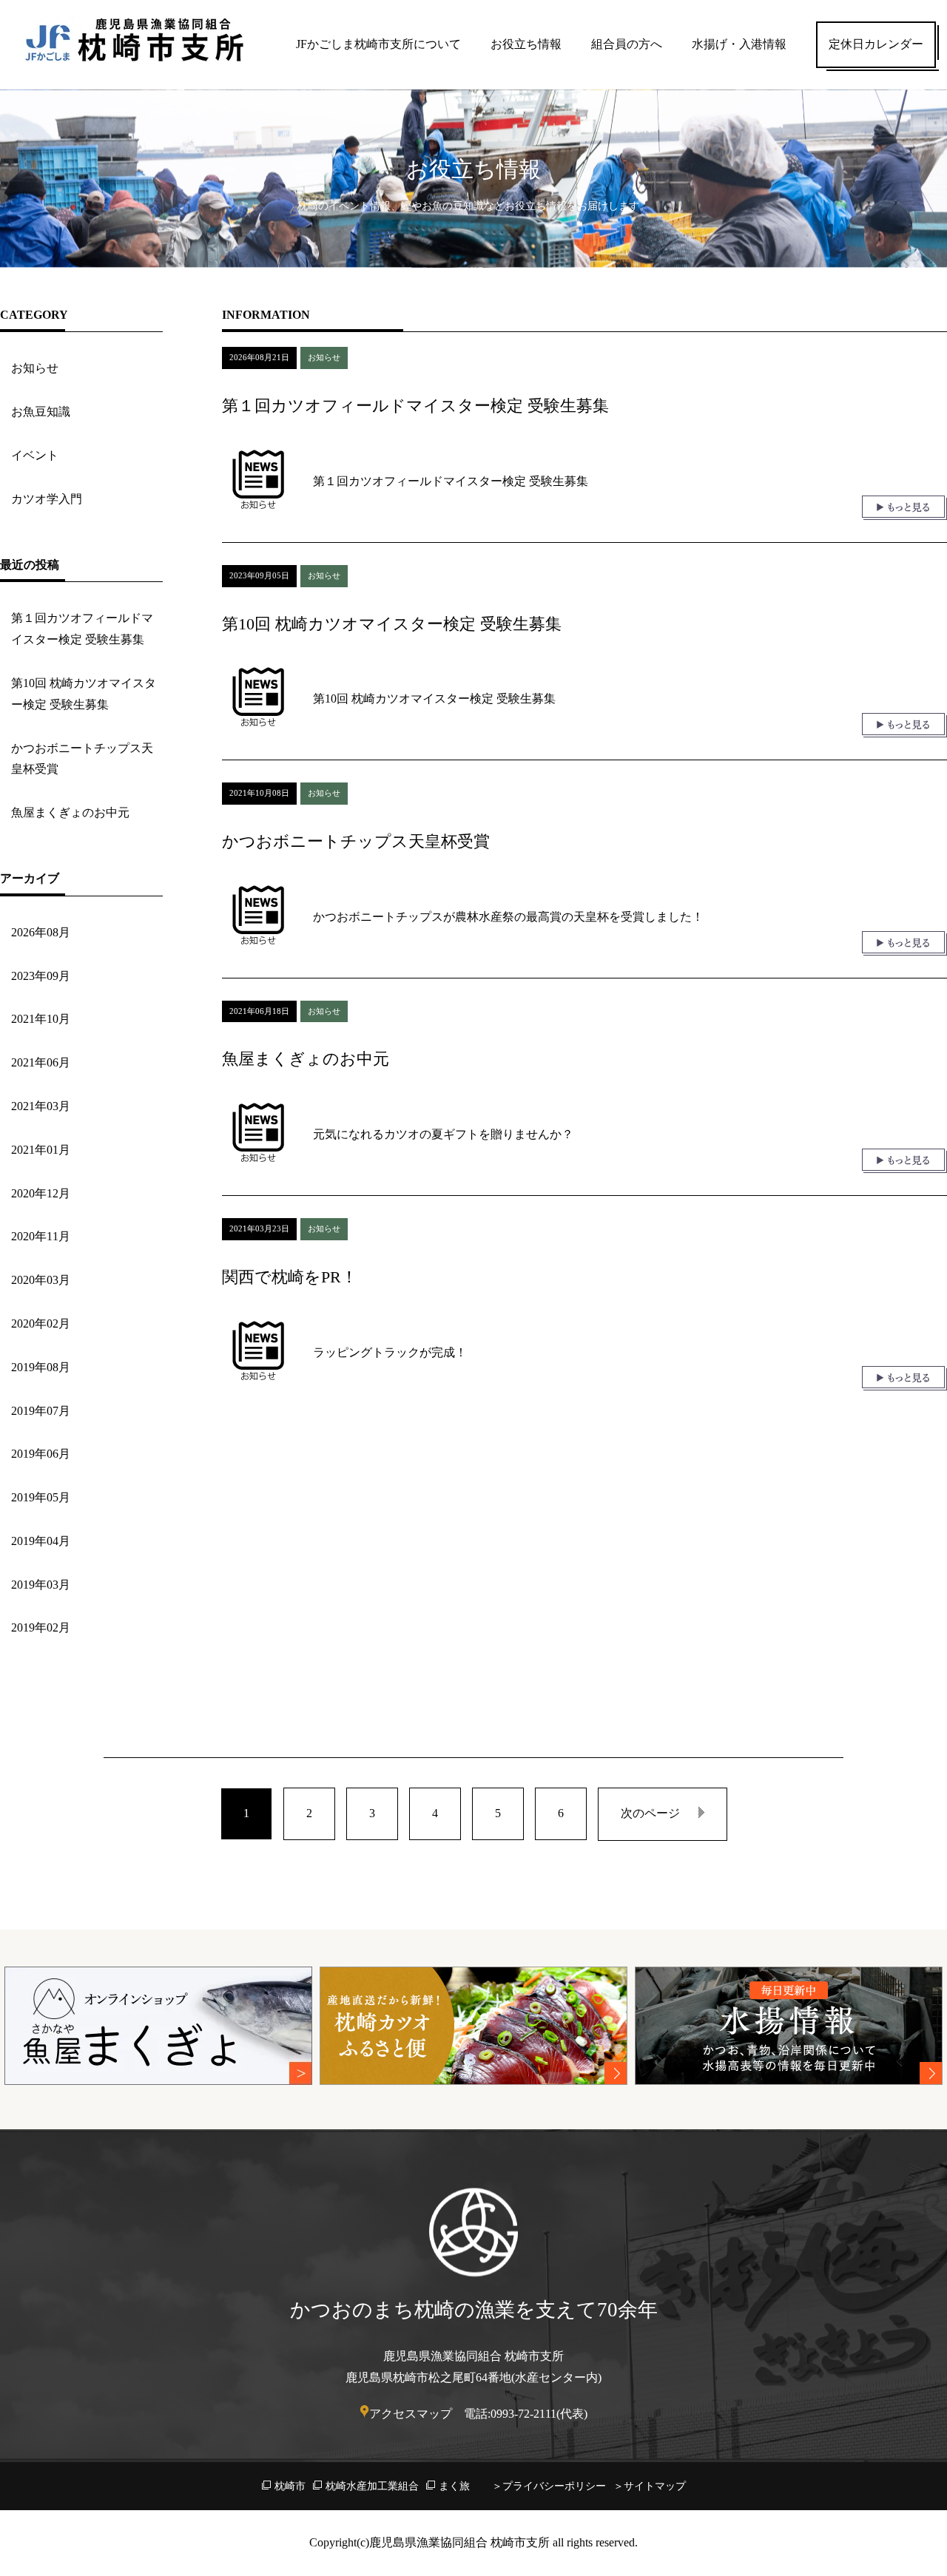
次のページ (650, 1813)
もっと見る (904, 508)
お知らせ (35, 368)
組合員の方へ (627, 44)
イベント (35, 455)
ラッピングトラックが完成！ (390, 1352)
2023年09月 (41, 976)
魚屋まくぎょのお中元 (70, 812)
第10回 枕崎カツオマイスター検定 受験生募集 (84, 694)
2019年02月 (41, 1627)
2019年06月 (41, 1454)
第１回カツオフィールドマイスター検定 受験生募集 (82, 629)
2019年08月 (41, 1367)
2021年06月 (41, 1062)
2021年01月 (41, 1150)
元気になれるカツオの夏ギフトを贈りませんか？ (443, 1134)
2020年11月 (41, 1236)
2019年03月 (41, 1585)
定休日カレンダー (876, 44)
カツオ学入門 (47, 499)
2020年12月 (41, 1193)
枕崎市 (290, 2486)
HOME (117, 112)
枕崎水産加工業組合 (372, 2486)
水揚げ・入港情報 (739, 44)
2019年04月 (41, 1541)
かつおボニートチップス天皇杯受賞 (82, 759)
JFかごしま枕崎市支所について (378, 44)
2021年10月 (41, 1019)
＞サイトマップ (650, 2486)
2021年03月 (41, 1106)
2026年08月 (41, 932)
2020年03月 (41, 1280)
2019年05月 (41, 1497)
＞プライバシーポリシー (549, 2486)
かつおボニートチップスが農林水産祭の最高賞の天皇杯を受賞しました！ (508, 917)
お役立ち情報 (526, 44)
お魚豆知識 (41, 412)
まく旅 (454, 2486)
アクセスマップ (411, 2414)
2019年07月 (41, 1411)
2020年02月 (41, 1324)
